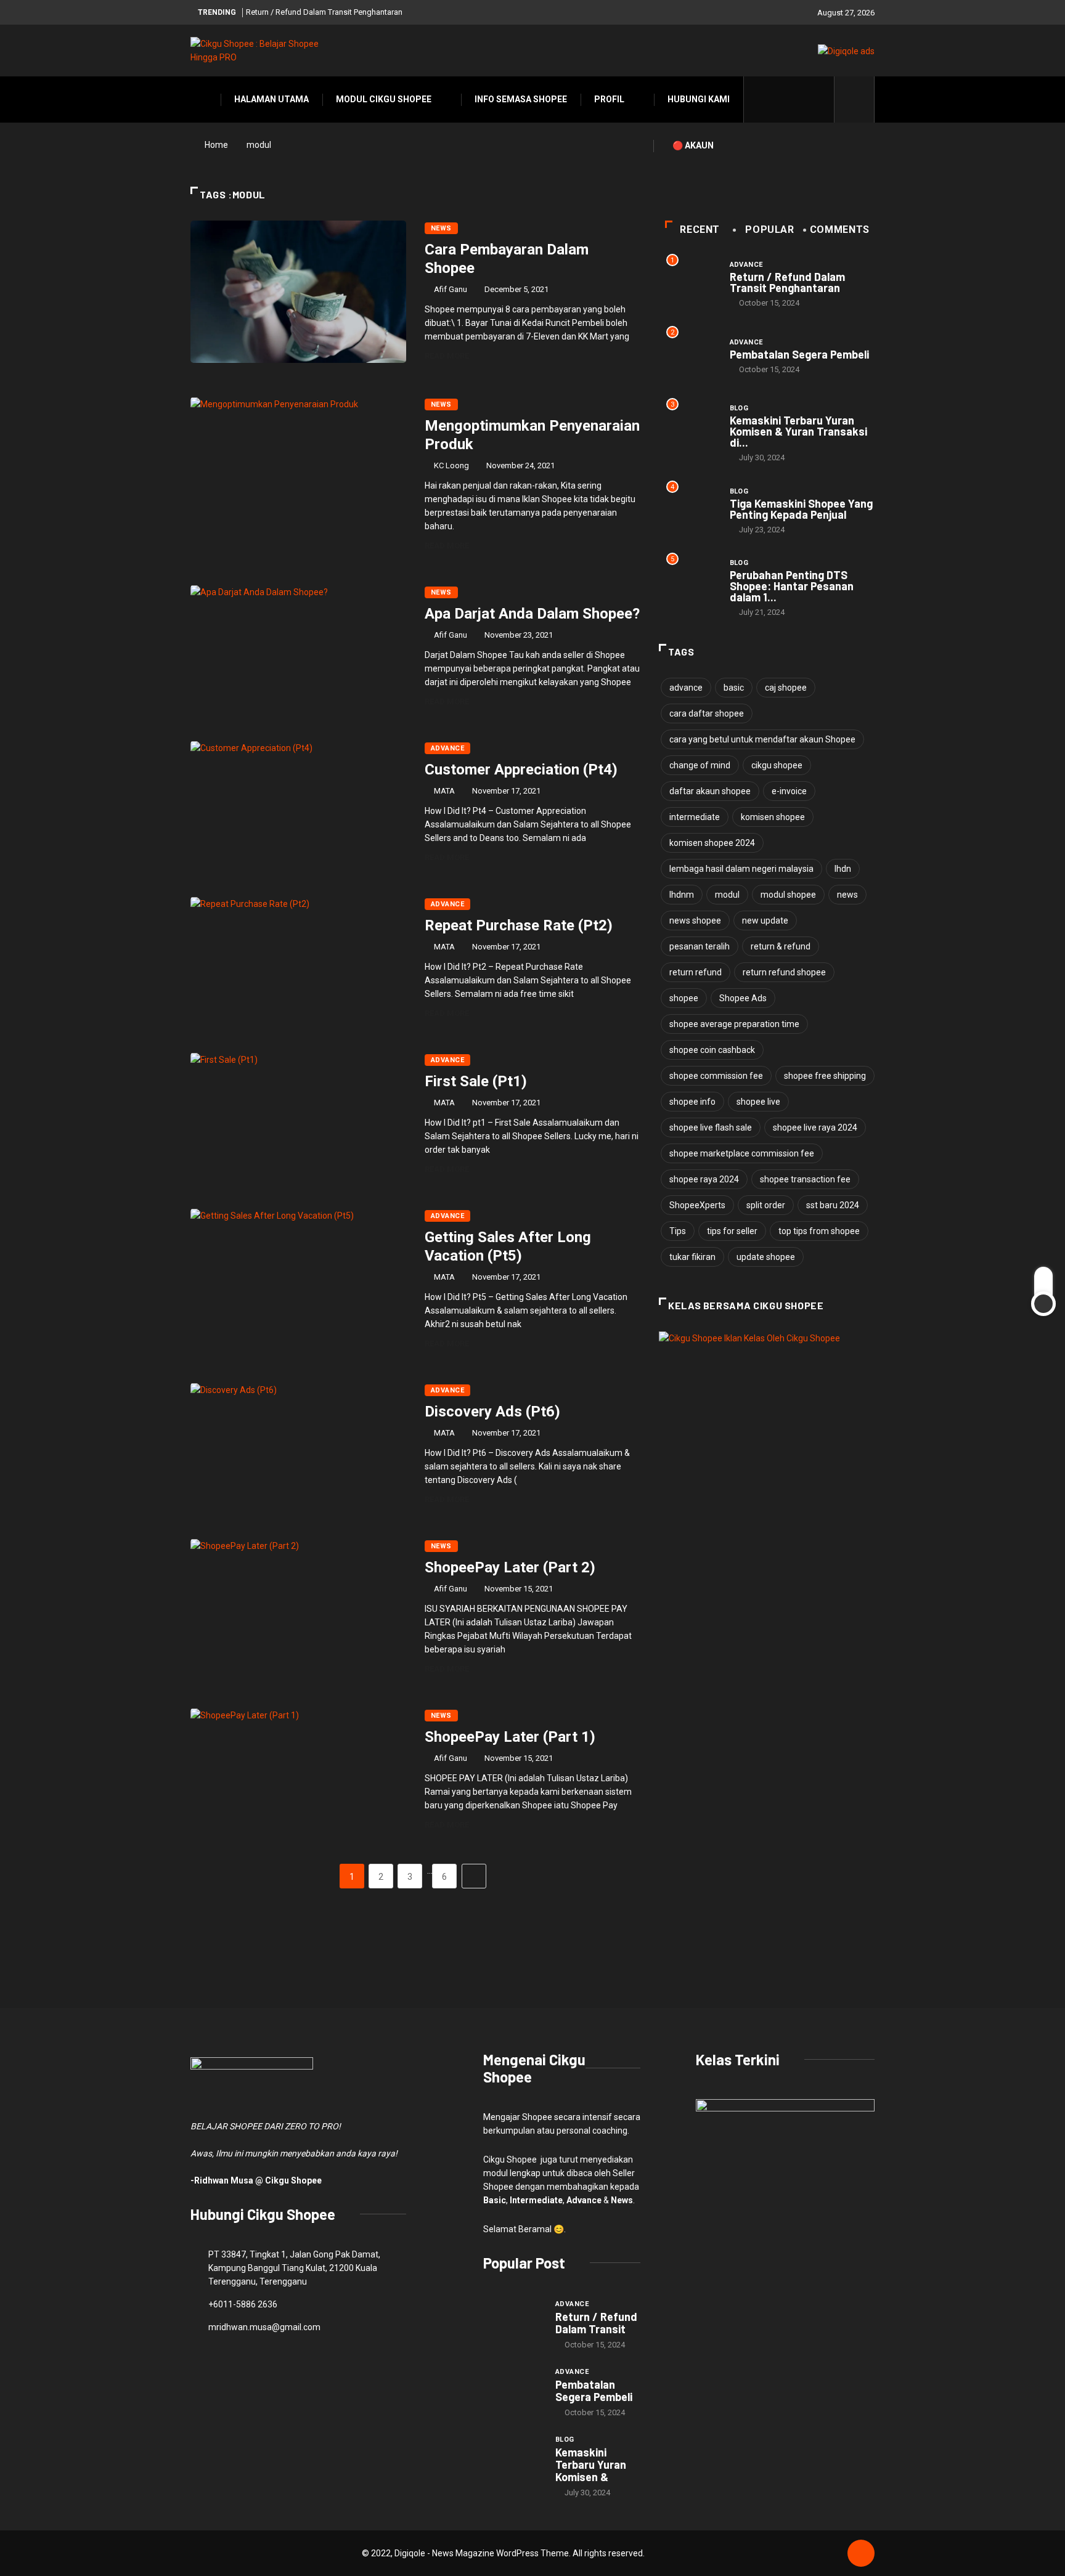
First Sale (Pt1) (476, 1081)
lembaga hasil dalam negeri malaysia (741, 869)
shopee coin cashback (712, 1050)
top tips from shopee (819, 1231)
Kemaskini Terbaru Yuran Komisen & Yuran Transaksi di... (798, 431)
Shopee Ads (743, 998)
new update (765, 920)
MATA (444, 791)
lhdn (843, 869)
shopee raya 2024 (704, 1179)
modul (727, 895)
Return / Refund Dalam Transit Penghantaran (324, 12)
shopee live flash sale (711, 1128)
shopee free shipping (825, 1076)
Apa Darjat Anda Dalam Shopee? (532, 614)
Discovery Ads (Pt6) (492, 1412)
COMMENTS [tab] (840, 230)
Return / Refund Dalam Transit (596, 2323)
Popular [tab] (769, 230)
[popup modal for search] (855, 100)
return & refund (781, 946)
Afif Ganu (451, 289)
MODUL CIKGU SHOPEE (384, 99)
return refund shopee (784, 972)
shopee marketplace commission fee (742, 1153)
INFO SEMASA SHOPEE (521, 99)
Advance (447, 748)
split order (766, 1205)
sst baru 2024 (833, 1205)
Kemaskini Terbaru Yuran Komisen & (591, 2464)
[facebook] (761, 99)
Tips (678, 1231)
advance (686, 688)
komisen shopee (773, 817)
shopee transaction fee (805, 1179)
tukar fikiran (692, 1257)
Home (216, 145)
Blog (739, 408)
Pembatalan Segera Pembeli (799, 354)
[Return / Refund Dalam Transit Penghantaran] (513, 2320)
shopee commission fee (716, 1076)
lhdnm (682, 895)
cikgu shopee (777, 765)
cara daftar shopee (707, 713)
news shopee (695, 920)
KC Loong (451, 465)
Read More (447, 356)
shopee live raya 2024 (815, 1128)
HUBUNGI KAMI (699, 99)
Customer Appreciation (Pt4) (521, 770)
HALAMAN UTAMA (271, 99)
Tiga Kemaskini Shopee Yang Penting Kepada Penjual (801, 509)
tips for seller (732, 1231)
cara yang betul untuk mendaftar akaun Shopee (762, 739)
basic (734, 688)
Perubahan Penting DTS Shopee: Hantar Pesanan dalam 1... (792, 586)
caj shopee (786, 688)
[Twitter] (780, 99)
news (847, 895)
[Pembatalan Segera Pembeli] (513, 2388)
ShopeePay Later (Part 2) (510, 1567)
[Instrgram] (799, 99)
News (441, 228)
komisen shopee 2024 (712, 843)
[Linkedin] (818, 99)
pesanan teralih (700, 946)
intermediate (695, 817)
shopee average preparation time (734, 1024)
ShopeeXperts (697, 1205)
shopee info (692, 1102)
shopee (684, 998)
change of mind (700, 765)
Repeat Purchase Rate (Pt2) (519, 925)
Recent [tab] (700, 230)
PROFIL (609, 99)
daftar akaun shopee (710, 791)
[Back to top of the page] (861, 2554)
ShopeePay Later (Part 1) (510, 1737)
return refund (696, 972)
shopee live (758, 1102)
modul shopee (788, 895)
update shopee (766, 1257)
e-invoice (789, 791)
